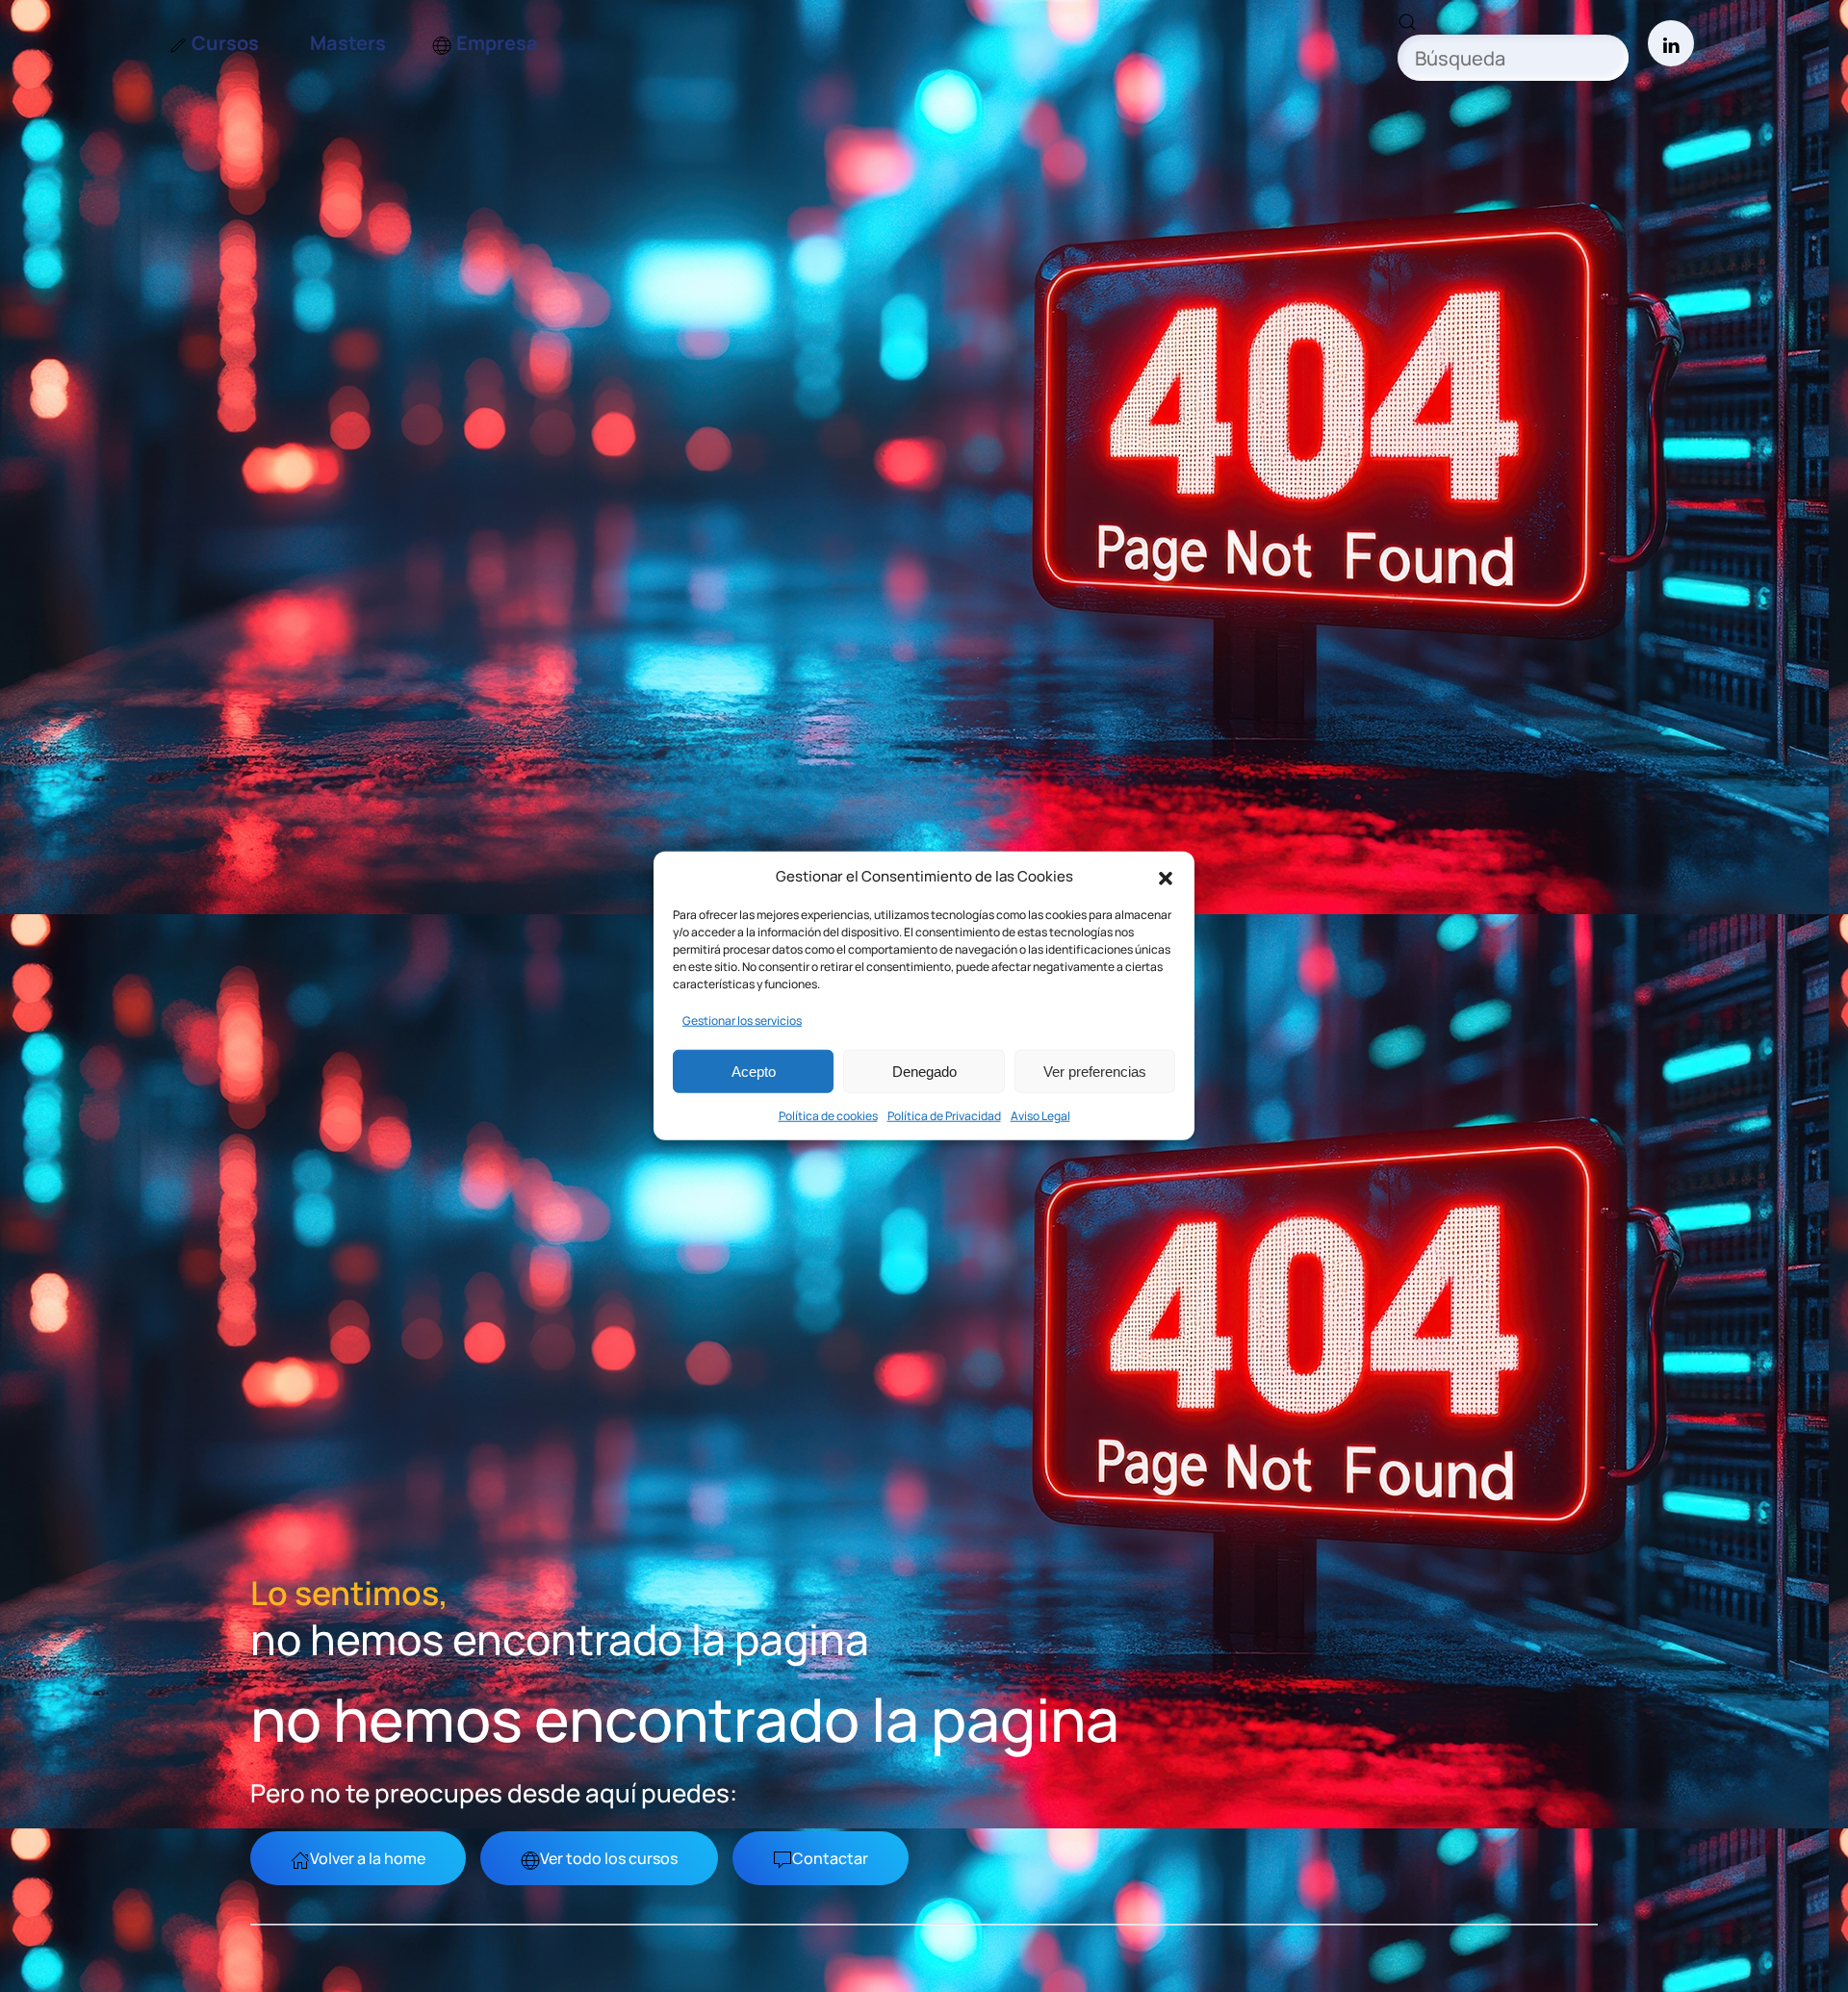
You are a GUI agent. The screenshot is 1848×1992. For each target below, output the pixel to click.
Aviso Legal (1040, 1116)
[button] (1166, 877)
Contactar (830, 1858)
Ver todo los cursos (609, 1858)
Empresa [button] (497, 43)
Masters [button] (348, 43)
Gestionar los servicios (742, 1021)
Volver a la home (368, 1858)
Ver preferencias (1095, 1072)
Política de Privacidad (944, 1116)
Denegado (924, 1072)
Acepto (754, 1072)
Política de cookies (828, 1116)
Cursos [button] (225, 43)
